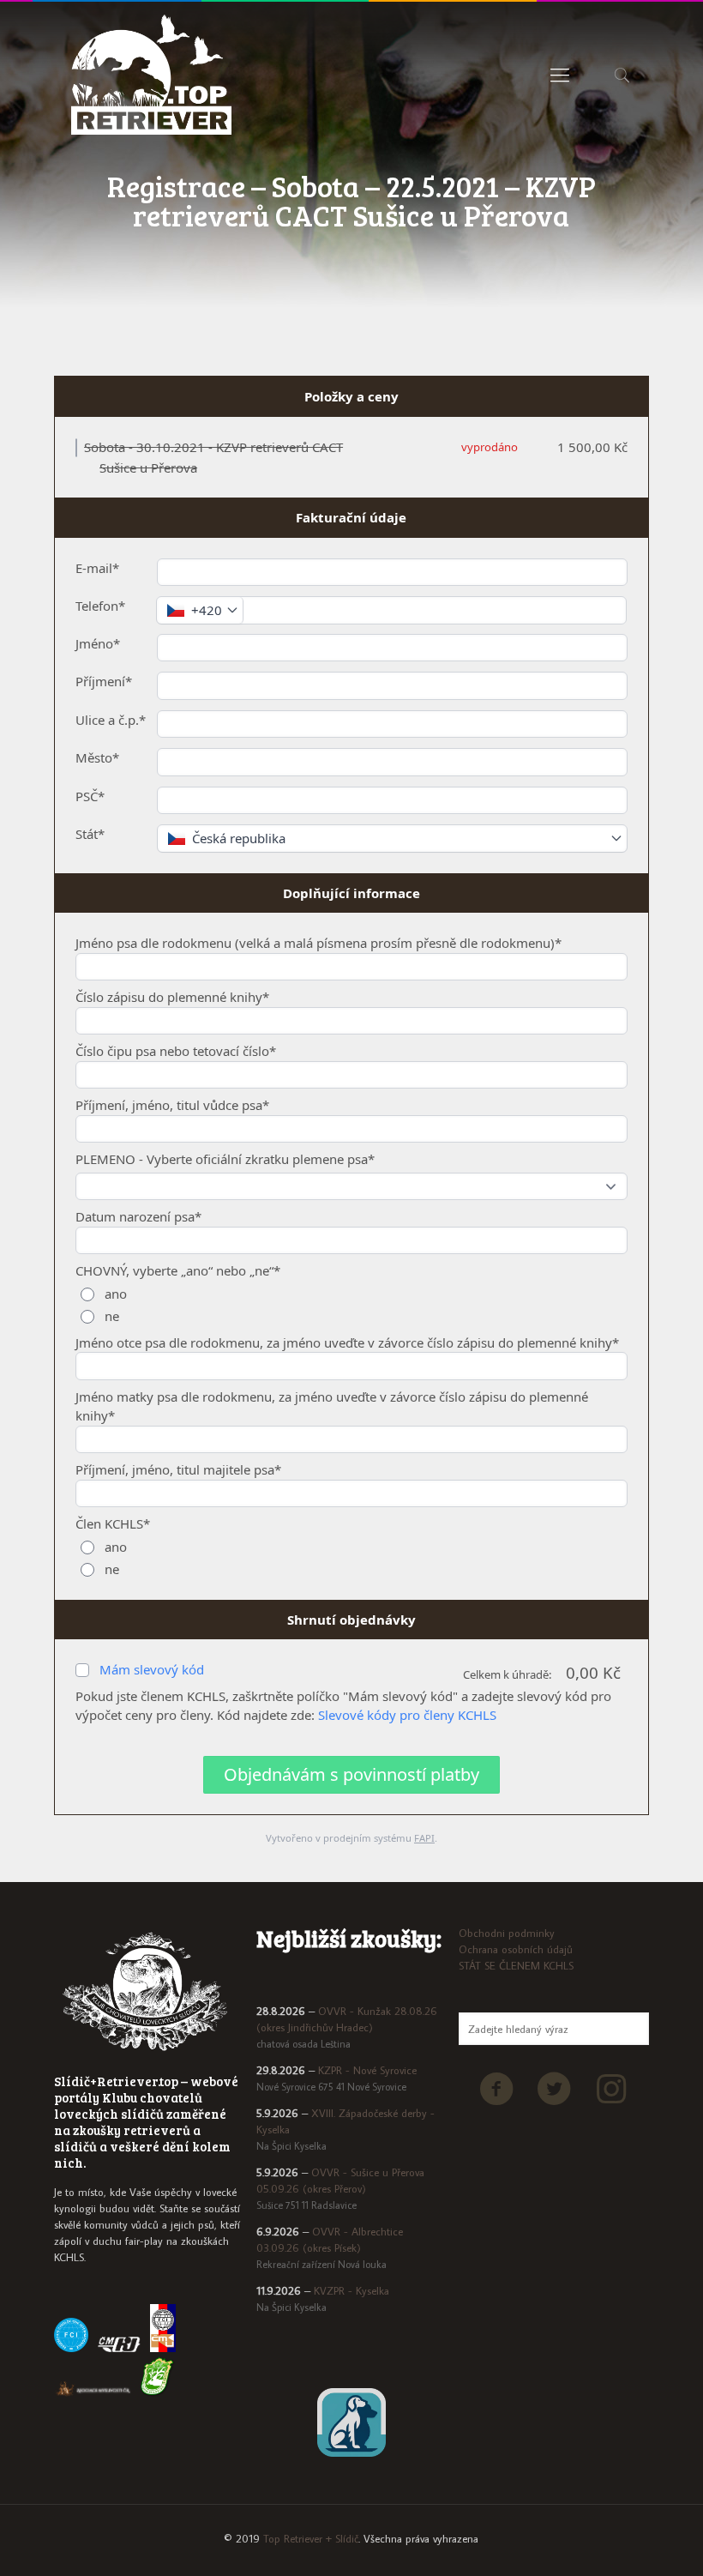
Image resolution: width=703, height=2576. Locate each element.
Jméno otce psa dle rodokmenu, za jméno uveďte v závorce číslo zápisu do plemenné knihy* (347, 1342)
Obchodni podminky (507, 1933)
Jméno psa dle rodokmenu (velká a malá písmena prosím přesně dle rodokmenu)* (318, 943)
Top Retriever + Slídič (311, 2538)
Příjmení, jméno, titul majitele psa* (178, 1469)
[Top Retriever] (151, 75)
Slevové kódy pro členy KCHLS (407, 1715)
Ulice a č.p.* (111, 720)
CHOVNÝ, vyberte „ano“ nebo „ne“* (178, 1270)
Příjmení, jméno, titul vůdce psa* (172, 1105)
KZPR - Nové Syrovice (367, 2070)
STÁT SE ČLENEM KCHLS (516, 1965)
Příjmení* (104, 681)
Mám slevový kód (152, 1669)
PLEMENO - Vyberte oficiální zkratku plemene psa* (225, 1159)
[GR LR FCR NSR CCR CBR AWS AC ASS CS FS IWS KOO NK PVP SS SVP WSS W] (351, 1187)
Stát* (90, 834)
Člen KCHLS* (113, 1523)
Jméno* (98, 643)
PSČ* (90, 796)
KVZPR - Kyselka (351, 2290)
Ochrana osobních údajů (516, 1949)
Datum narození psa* (138, 1216)
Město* (97, 757)
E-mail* (97, 568)
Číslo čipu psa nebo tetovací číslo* (176, 1051)
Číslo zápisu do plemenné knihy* (172, 997)
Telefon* (100, 606)
